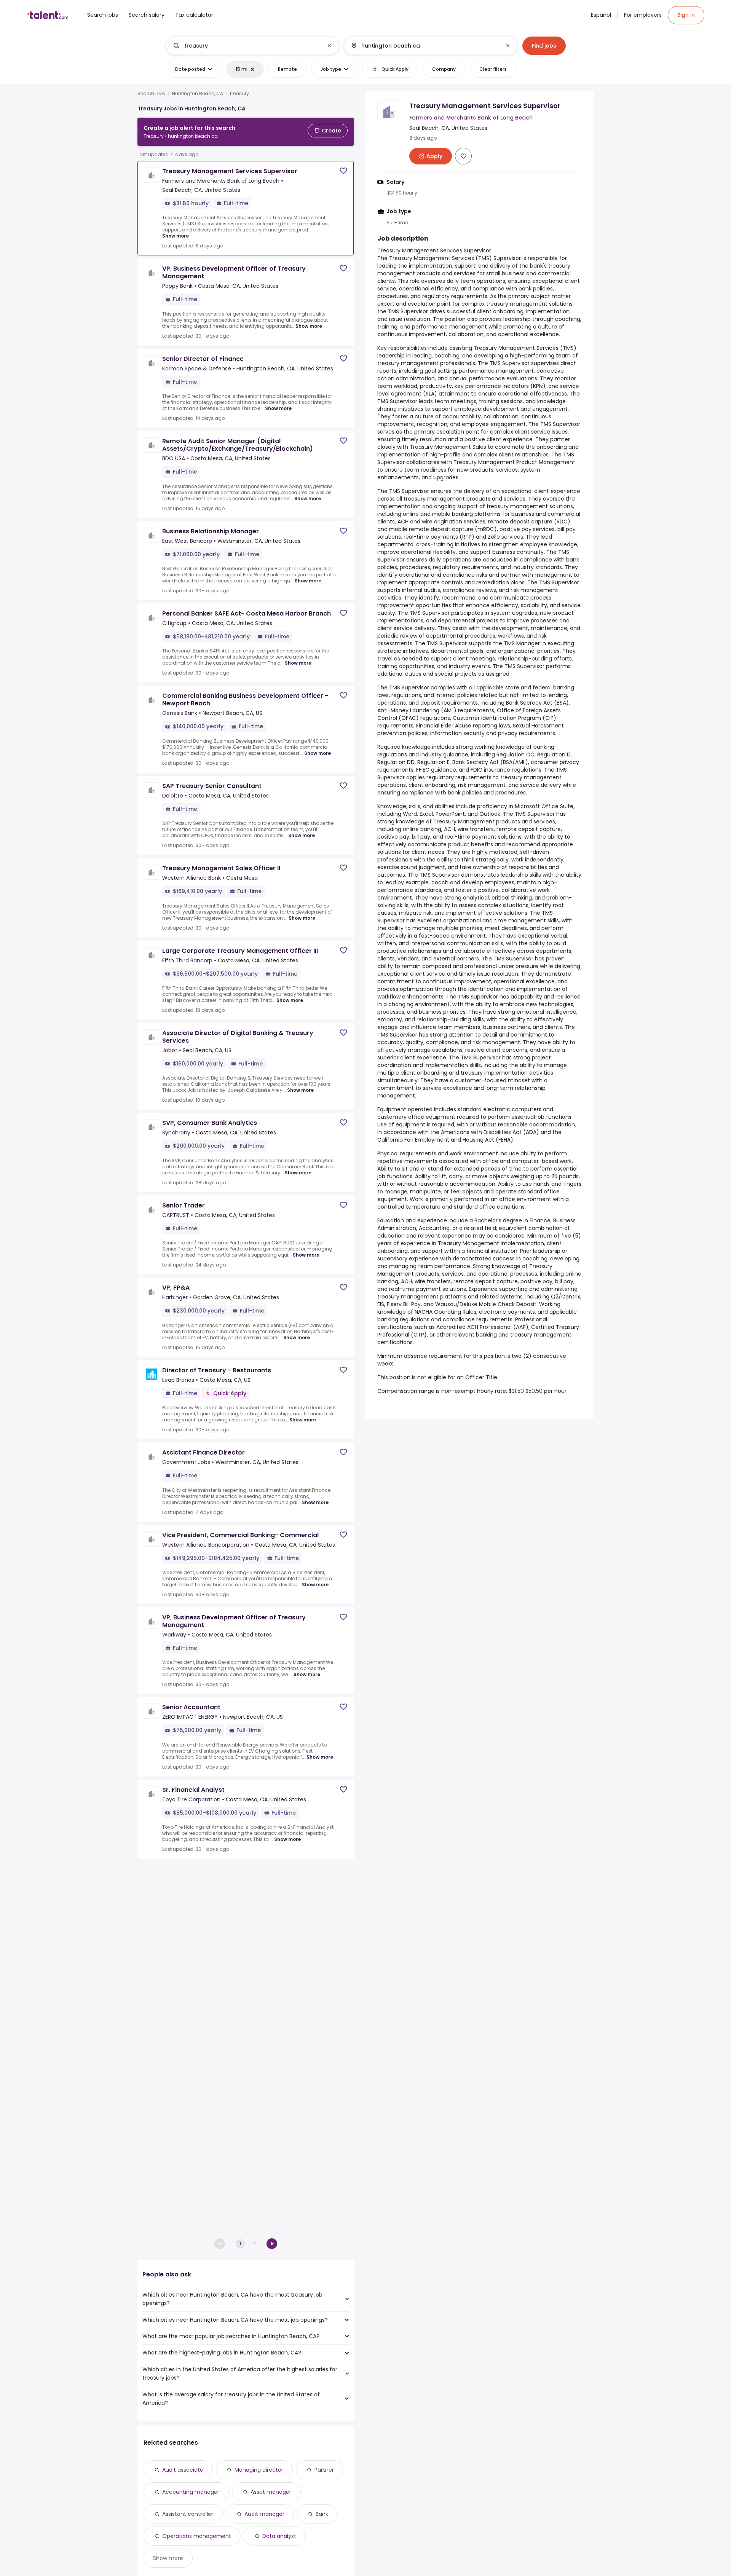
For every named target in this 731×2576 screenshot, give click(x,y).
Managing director (259, 2470)
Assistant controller (188, 2514)
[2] (272, 2244)
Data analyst (279, 2536)
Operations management (197, 2536)
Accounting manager (191, 2492)
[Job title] (246, 46)
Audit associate (183, 2470)
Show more (176, 236)
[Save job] (343, 171)
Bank (322, 2514)
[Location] (424, 46)
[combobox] (252, 46)
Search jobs (151, 94)
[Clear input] (329, 46)
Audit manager (264, 2514)
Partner (324, 2470)
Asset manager (271, 2492)
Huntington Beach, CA (198, 94)
